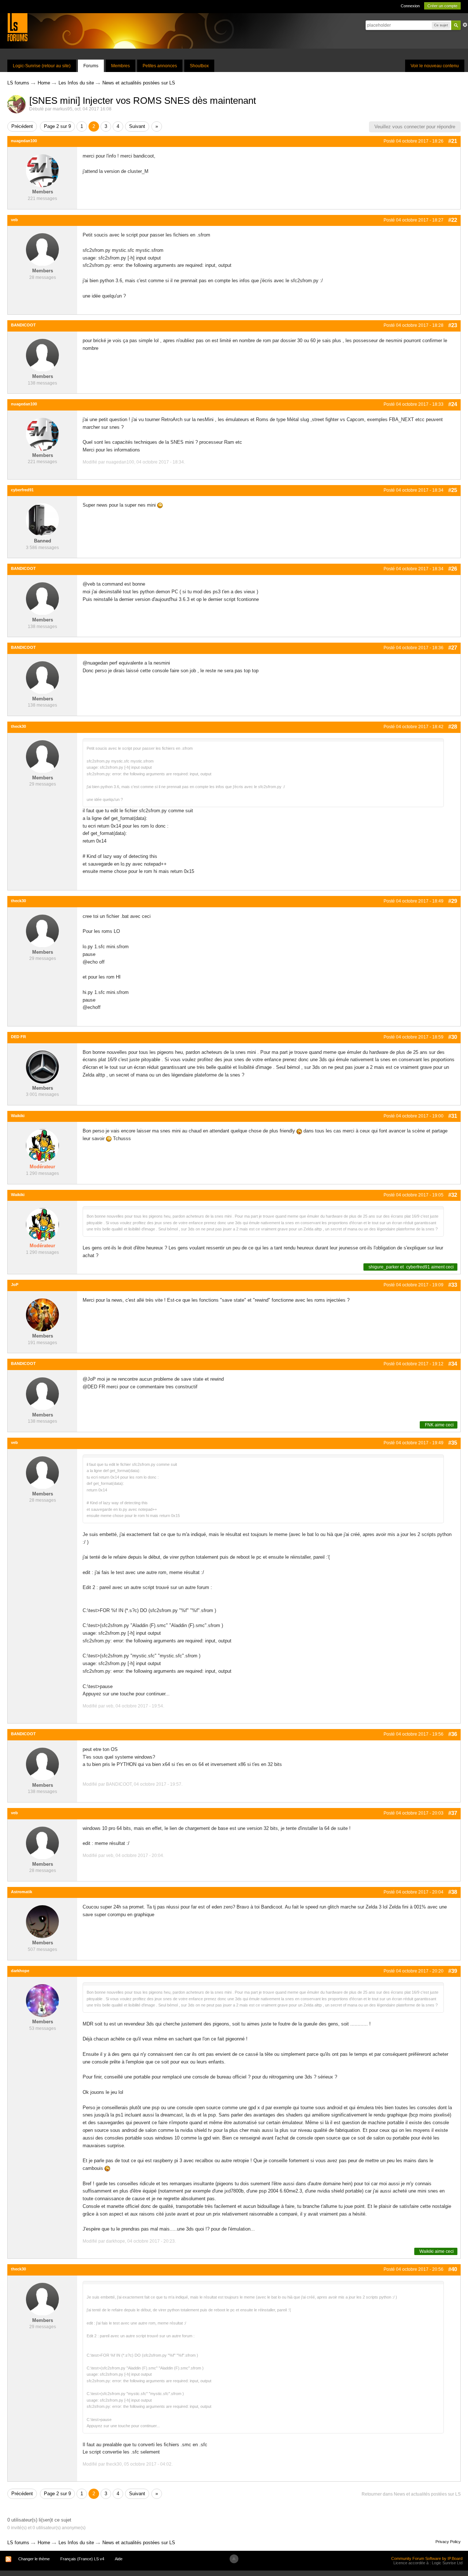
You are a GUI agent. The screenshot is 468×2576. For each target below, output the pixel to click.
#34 (453, 1364)
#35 (453, 1443)
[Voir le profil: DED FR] (42, 1066)
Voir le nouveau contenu (435, 66)
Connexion (410, 6)
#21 (453, 141)
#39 (453, 1971)
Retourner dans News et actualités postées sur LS (411, 2494)
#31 (453, 1116)
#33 (453, 1285)
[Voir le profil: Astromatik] (42, 1921)
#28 (453, 727)
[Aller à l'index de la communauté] (17, 27)
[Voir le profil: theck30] (42, 756)
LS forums (18, 2543)
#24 (453, 404)
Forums (91, 66)
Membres (120, 66)
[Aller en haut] (234, 2559)
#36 (453, 1734)
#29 (453, 901)
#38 (453, 1892)
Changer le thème (34, 2559)
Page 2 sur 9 (57, 126)
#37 (453, 1813)
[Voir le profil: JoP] (42, 1314)
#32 (453, 1195)
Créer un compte (442, 6)
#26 (453, 569)
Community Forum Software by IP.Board (427, 2558)
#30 (453, 1037)
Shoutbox (199, 66)
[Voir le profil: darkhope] (42, 2000)
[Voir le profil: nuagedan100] (42, 171)
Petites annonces (160, 66)
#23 (453, 325)
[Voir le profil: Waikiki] (42, 1145)
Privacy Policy (448, 2542)
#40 (453, 2269)
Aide (119, 2559)
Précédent (22, 126)
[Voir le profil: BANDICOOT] (42, 355)
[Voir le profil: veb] (42, 249)
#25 (453, 490)
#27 (453, 648)
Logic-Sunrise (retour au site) (42, 66)
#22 (453, 220)
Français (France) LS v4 (82, 2559)
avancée (465, 25)
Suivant (137, 126)
